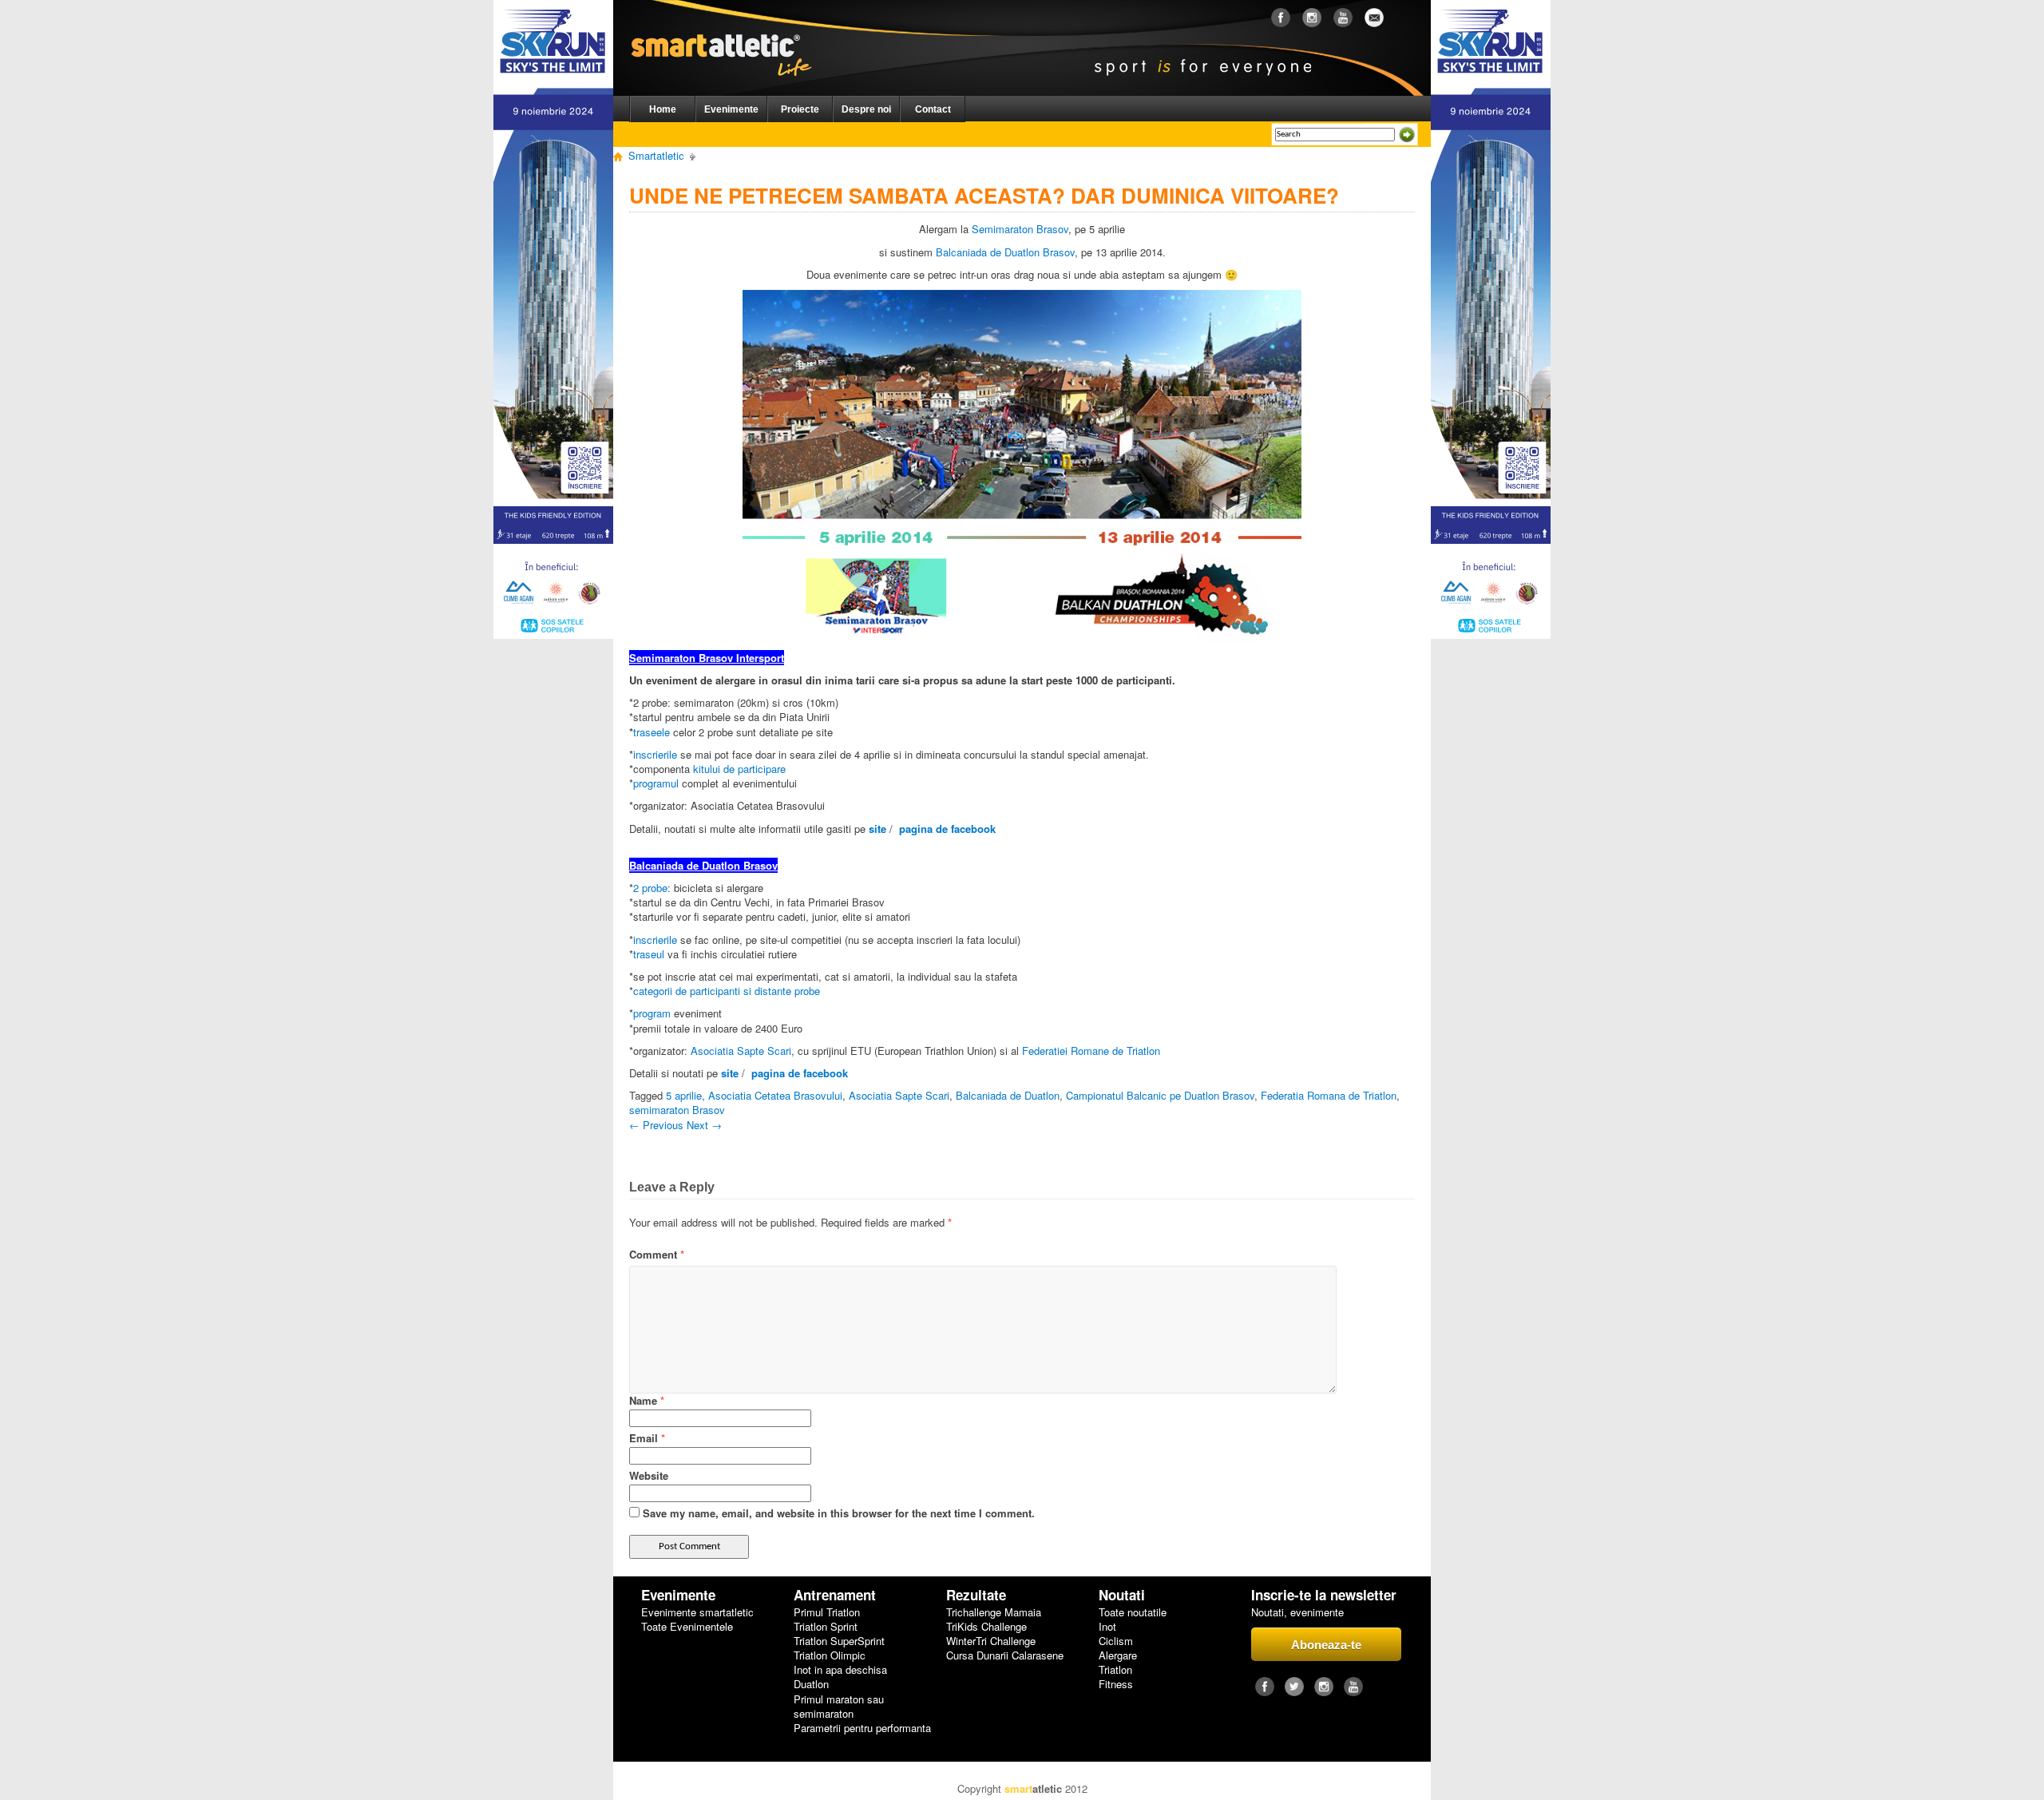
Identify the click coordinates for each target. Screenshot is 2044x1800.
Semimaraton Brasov (1020, 229)
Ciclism (1116, 1641)
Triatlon (1115, 1670)
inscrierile (655, 754)
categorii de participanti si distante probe (727, 991)
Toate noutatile (1133, 1612)
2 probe (650, 888)
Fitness (1116, 1684)
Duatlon (811, 1684)
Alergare (1118, 1655)
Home (663, 109)
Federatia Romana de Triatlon (1329, 1095)
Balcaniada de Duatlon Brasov (1005, 252)
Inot (1107, 1627)
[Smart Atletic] (734, 31)
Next (704, 1125)
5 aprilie (684, 1095)
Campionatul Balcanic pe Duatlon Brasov (1160, 1095)
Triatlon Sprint (826, 1627)
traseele (652, 732)
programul (656, 783)
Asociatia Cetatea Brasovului (775, 1095)
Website (649, 1475)
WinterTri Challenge (991, 1641)
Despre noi (866, 109)
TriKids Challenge (986, 1627)
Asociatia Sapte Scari (741, 1051)
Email (647, 1438)
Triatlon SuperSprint (839, 1641)
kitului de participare (739, 769)
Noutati (1122, 1595)
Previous (656, 1125)
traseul (649, 954)
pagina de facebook (947, 829)
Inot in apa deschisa (840, 1670)
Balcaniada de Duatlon (1008, 1095)
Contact (933, 109)
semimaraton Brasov (677, 1110)
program (652, 1013)
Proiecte (800, 109)
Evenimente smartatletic (697, 1612)
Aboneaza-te (1326, 1645)
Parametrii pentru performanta (862, 1728)
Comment (657, 1255)
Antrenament (835, 1595)
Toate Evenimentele (687, 1627)
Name (647, 1400)
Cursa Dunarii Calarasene (1005, 1655)
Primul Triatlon (827, 1612)
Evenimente (731, 109)
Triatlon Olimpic (830, 1655)
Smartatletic (656, 155)
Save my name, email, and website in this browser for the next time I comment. (839, 1513)
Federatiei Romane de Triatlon (1091, 1051)
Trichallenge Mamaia (994, 1612)
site (877, 829)
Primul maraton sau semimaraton (839, 1707)
